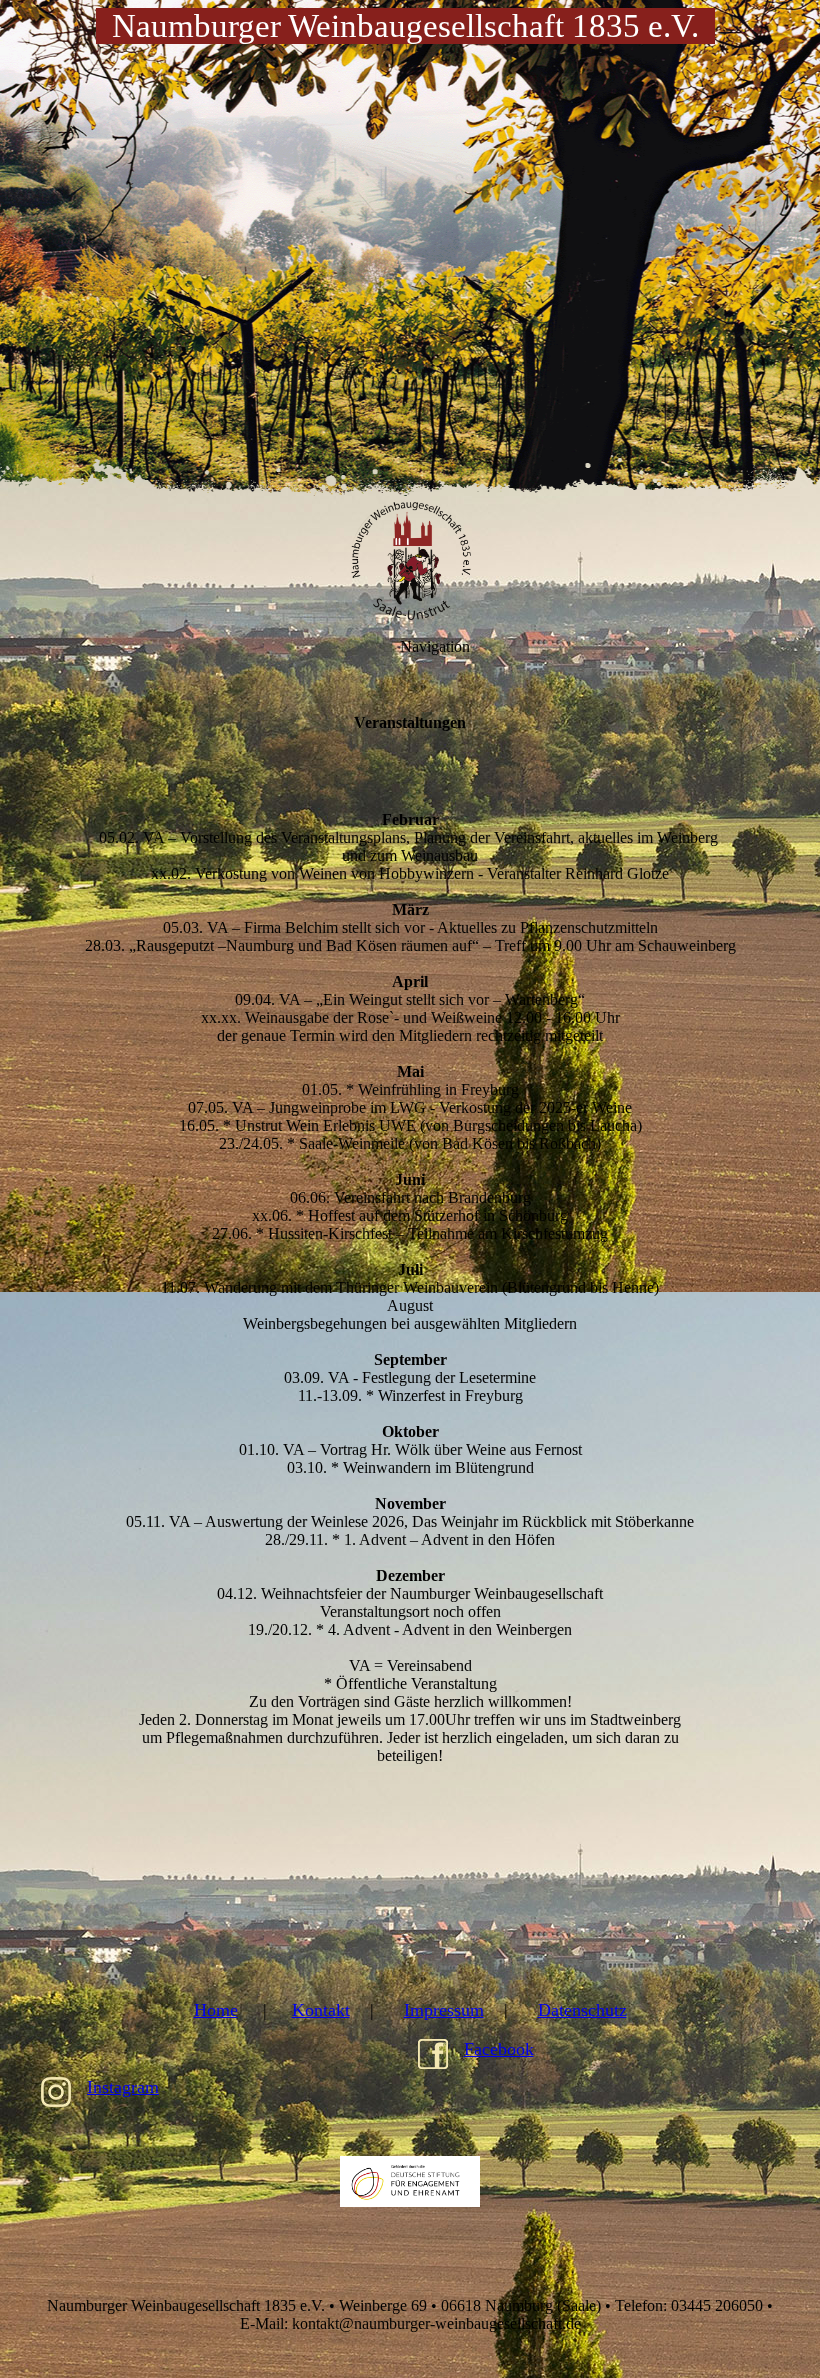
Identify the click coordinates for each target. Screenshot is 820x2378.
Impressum (444, 2010)
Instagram (123, 2087)
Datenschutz (582, 2010)
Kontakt (321, 2010)
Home (216, 2010)
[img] (410, 250)
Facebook (499, 2049)
